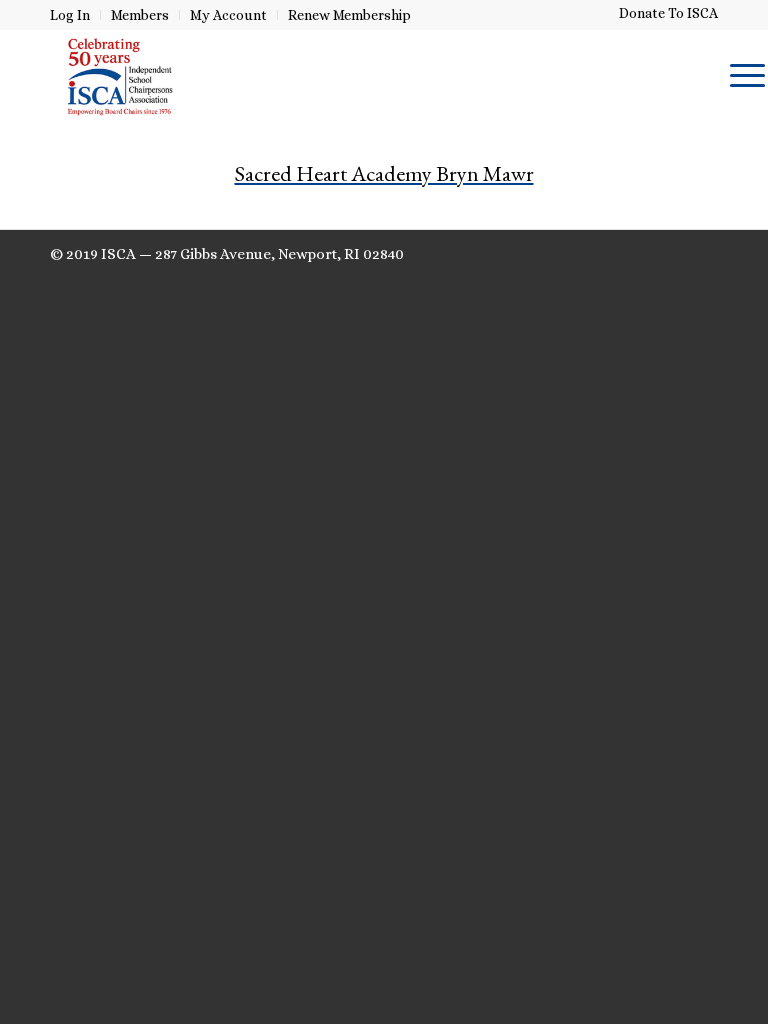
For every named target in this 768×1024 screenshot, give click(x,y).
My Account (228, 15)
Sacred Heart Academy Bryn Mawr (384, 173)
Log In (70, 15)
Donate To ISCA (668, 13)
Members (140, 15)
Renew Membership (349, 15)
